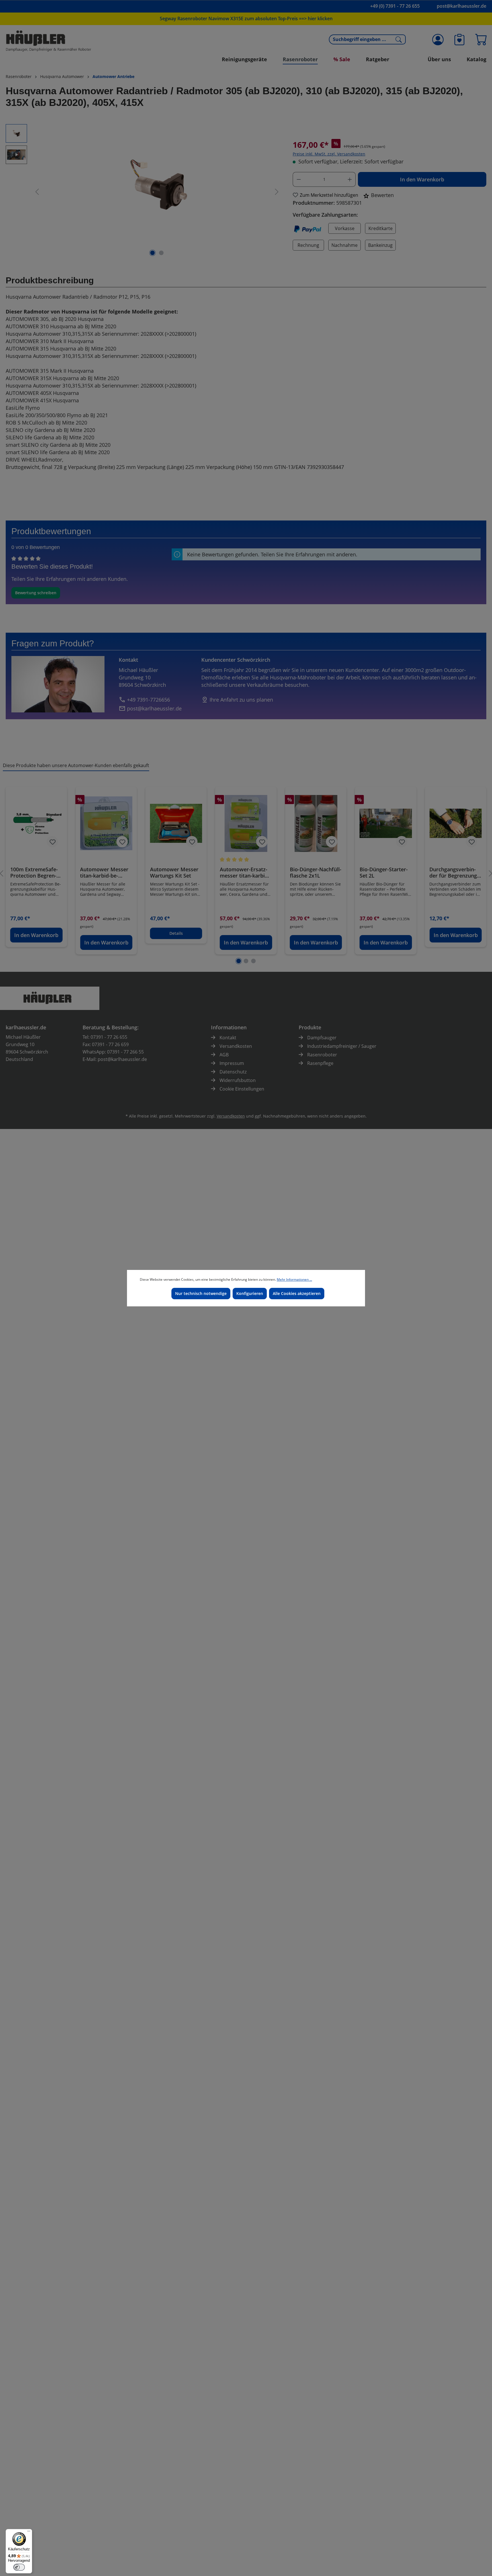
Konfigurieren (250, 1293)
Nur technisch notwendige (201, 1293)
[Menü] (29, 2532)
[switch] (19, 2567)
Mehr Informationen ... (294, 1279)
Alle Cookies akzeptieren (297, 1293)
